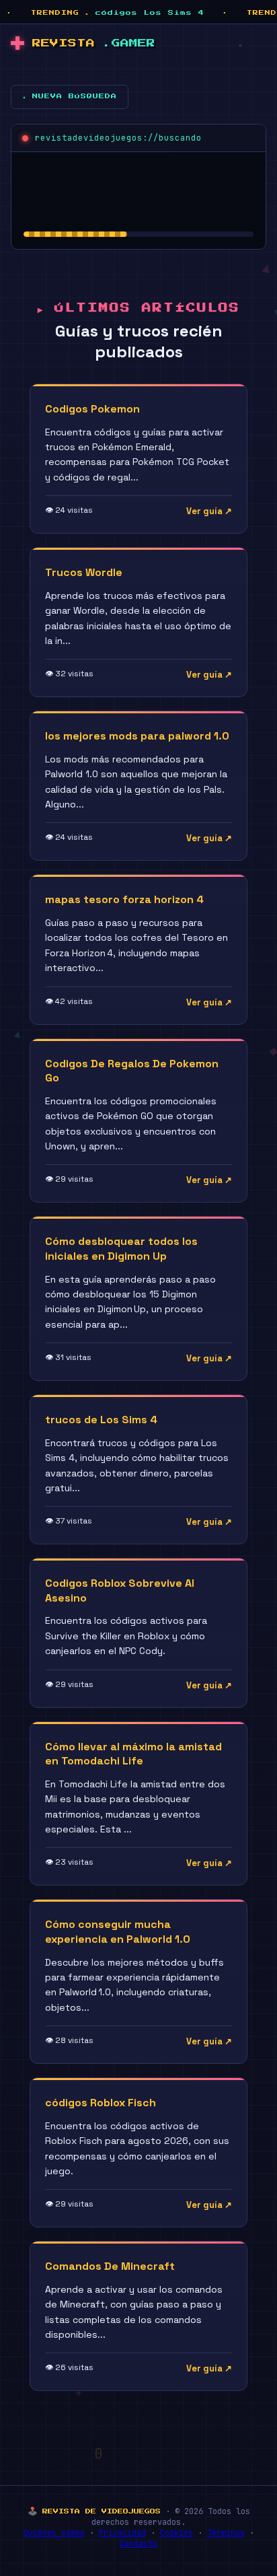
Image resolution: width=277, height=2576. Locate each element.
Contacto (138, 2544)
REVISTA (94, 43)
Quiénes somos (54, 2533)
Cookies (176, 2533)
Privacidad (122, 2533)
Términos (226, 2533)
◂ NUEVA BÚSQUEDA (70, 96)
